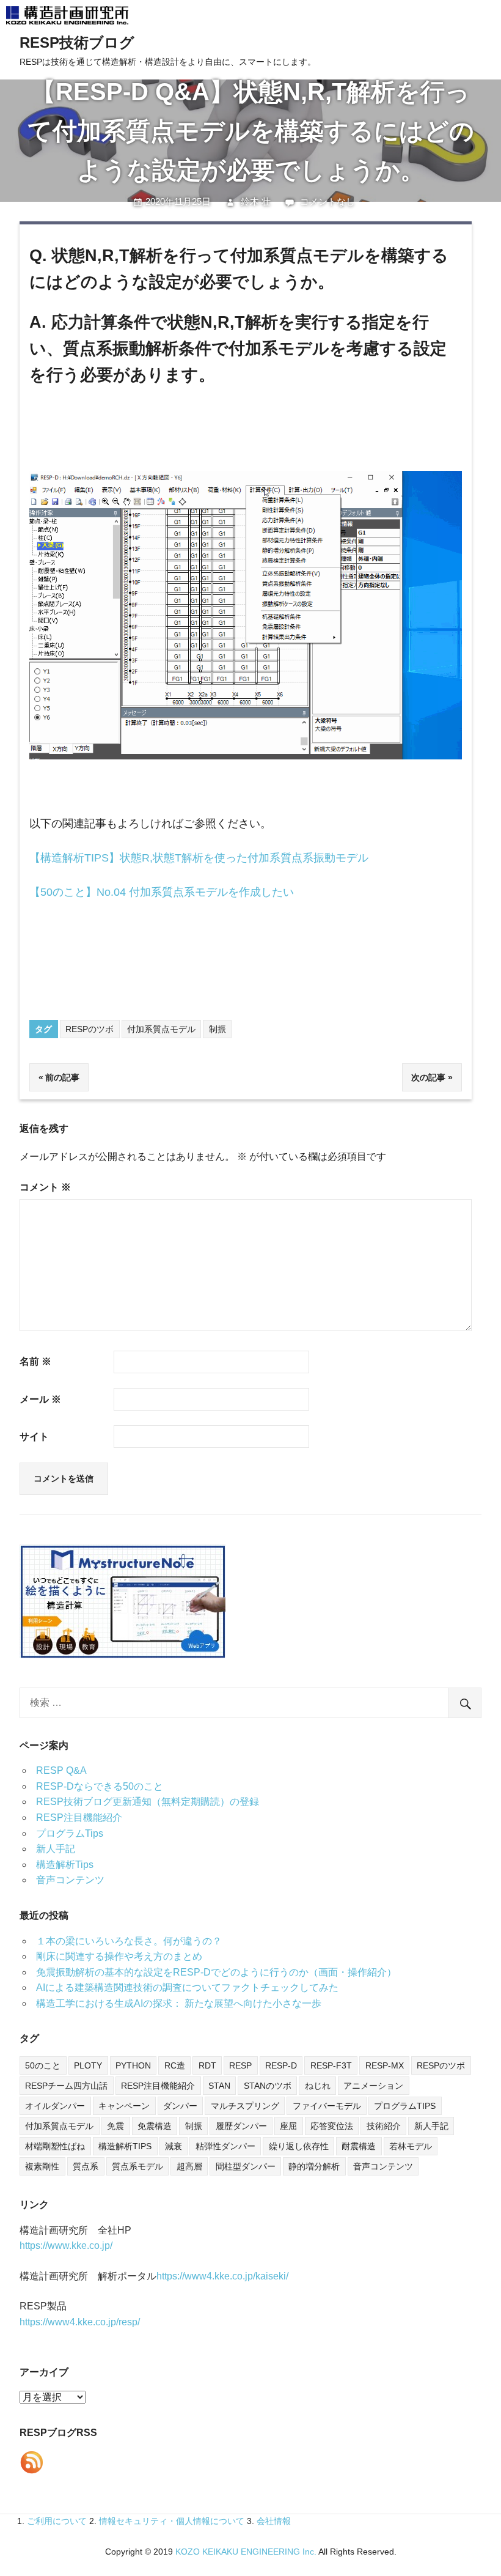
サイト (34, 1437)
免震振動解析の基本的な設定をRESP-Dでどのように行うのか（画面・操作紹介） (216, 1972)
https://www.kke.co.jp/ (66, 2246)
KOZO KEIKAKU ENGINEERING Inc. (246, 2552)
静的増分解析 (314, 2166)
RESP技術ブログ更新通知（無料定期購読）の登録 (148, 1802)
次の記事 (428, 1077)
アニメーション (373, 2086)
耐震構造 (359, 2146)
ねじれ (318, 2086)
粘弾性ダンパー (225, 2146)
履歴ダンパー (241, 2126)
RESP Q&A (61, 1770)
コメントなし (327, 201)
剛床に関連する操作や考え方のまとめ (119, 1956)
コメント (45, 1187)
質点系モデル (137, 2166)
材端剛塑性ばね (55, 2146)
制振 (218, 1029)
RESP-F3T (331, 2065)
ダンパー (180, 2106)
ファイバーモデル (327, 2106)
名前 (35, 1361)
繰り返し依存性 (299, 2146)
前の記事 (62, 1077)
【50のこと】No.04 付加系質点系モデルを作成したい (162, 892)
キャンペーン (124, 2106)
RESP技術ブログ (77, 42)
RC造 (175, 2065)
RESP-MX (385, 2065)
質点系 (86, 2166)
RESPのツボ (90, 1029)
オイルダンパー (55, 2106)
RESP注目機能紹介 (79, 1818)
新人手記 (56, 1849)
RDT (207, 2065)
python (133, 2065)
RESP (240, 2065)
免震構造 (155, 2126)
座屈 (288, 2126)
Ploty (88, 2065)
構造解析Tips (65, 1865)
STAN (219, 2086)
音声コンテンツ (70, 1880)
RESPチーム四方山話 (66, 2086)
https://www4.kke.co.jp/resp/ (80, 2322)
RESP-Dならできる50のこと (100, 1786)
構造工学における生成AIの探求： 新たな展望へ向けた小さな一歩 (179, 2003)
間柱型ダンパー (246, 2166)
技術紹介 (384, 2126)
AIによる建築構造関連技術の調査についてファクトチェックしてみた (187, 1987)
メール (40, 1399)
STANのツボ (268, 2086)
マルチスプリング (245, 2106)
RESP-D (281, 2065)
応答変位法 (332, 2126)
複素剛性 (42, 2166)
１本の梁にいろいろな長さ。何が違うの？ (129, 1941)
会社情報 (274, 2521)
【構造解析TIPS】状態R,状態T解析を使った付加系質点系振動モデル (199, 858)
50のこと (43, 2065)
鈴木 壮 (256, 201)
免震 (115, 2126)
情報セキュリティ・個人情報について (172, 2521)
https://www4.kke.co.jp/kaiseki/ (222, 2276)
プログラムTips (70, 1833)
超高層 (189, 2166)
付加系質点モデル (161, 1029)
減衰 (174, 2146)
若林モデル (411, 2146)
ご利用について (57, 2521)
